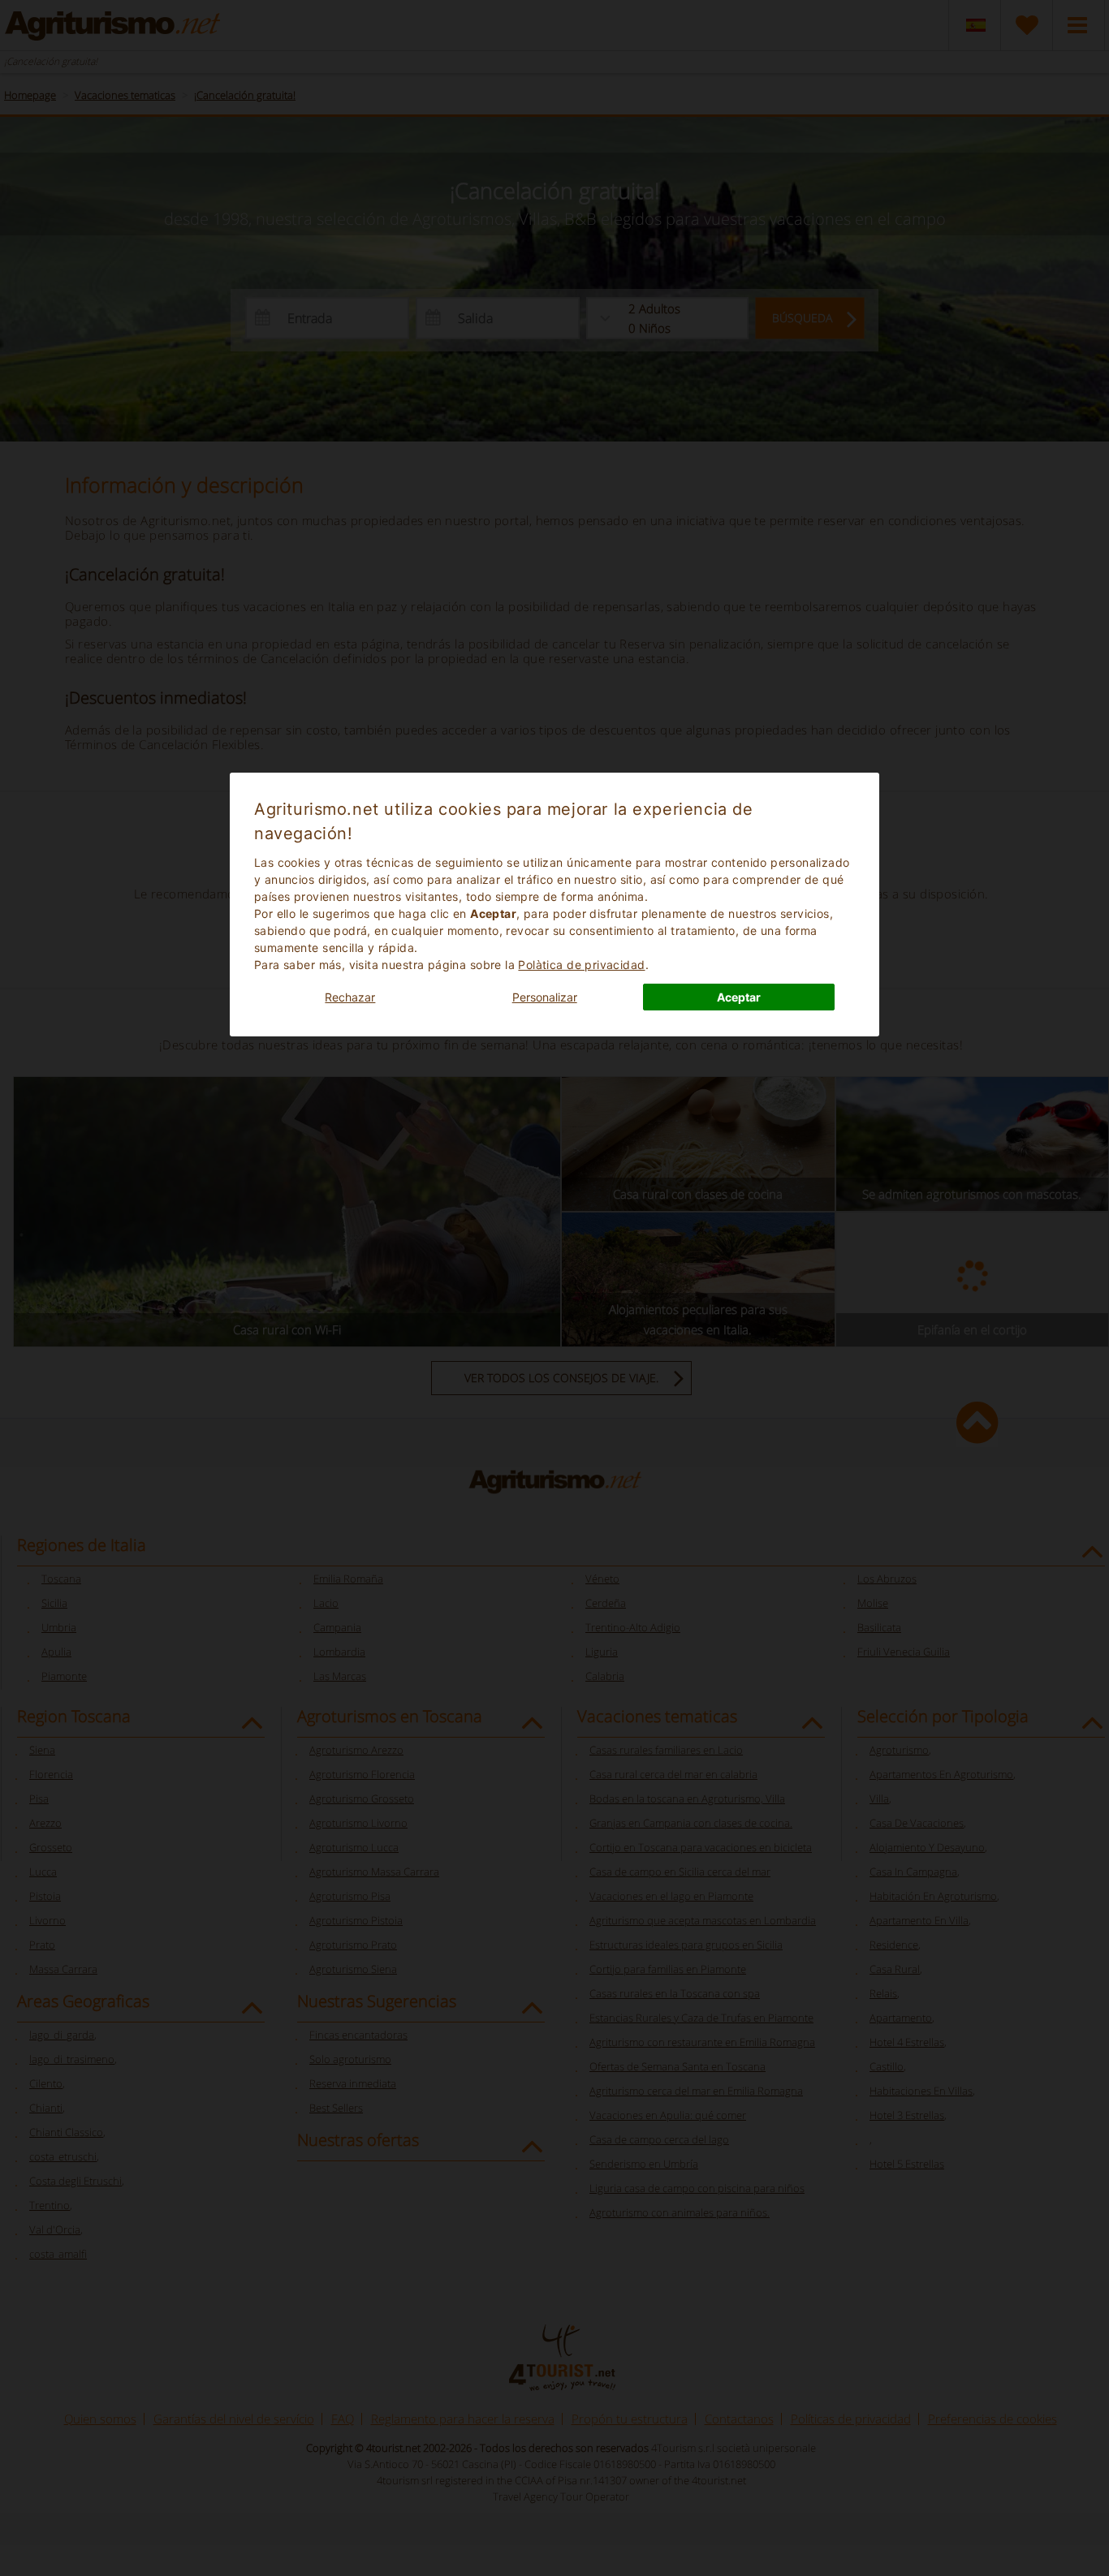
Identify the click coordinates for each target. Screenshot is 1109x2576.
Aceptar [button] (739, 997)
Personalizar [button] (545, 997)
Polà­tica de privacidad (581, 965)
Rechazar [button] (350, 997)
